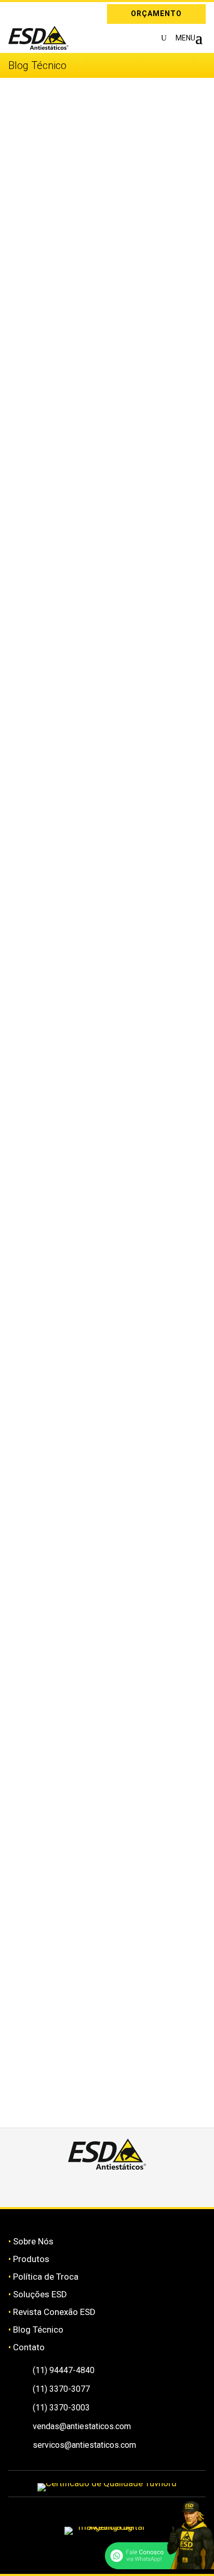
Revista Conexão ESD (54, 2312)
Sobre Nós (33, 2241)
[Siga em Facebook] (95, 2188)
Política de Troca (46, 2277)
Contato (29, 2347)
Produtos (31, 2259)
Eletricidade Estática (62, 1439)
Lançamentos (48, 1296)
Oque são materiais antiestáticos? (92, 894)
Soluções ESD (40, 2294)
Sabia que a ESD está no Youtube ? (94, 1152)
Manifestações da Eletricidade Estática (103, 233)
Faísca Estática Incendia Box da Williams (106, 1716)
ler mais (35, 292)
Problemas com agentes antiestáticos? (103, 1023)
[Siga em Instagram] (16, 12)
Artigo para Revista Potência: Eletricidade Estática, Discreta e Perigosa (87, 1595)
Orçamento (156, 13)
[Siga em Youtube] (144, 2188)
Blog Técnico (38, 2330)
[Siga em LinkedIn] (31, 12)
